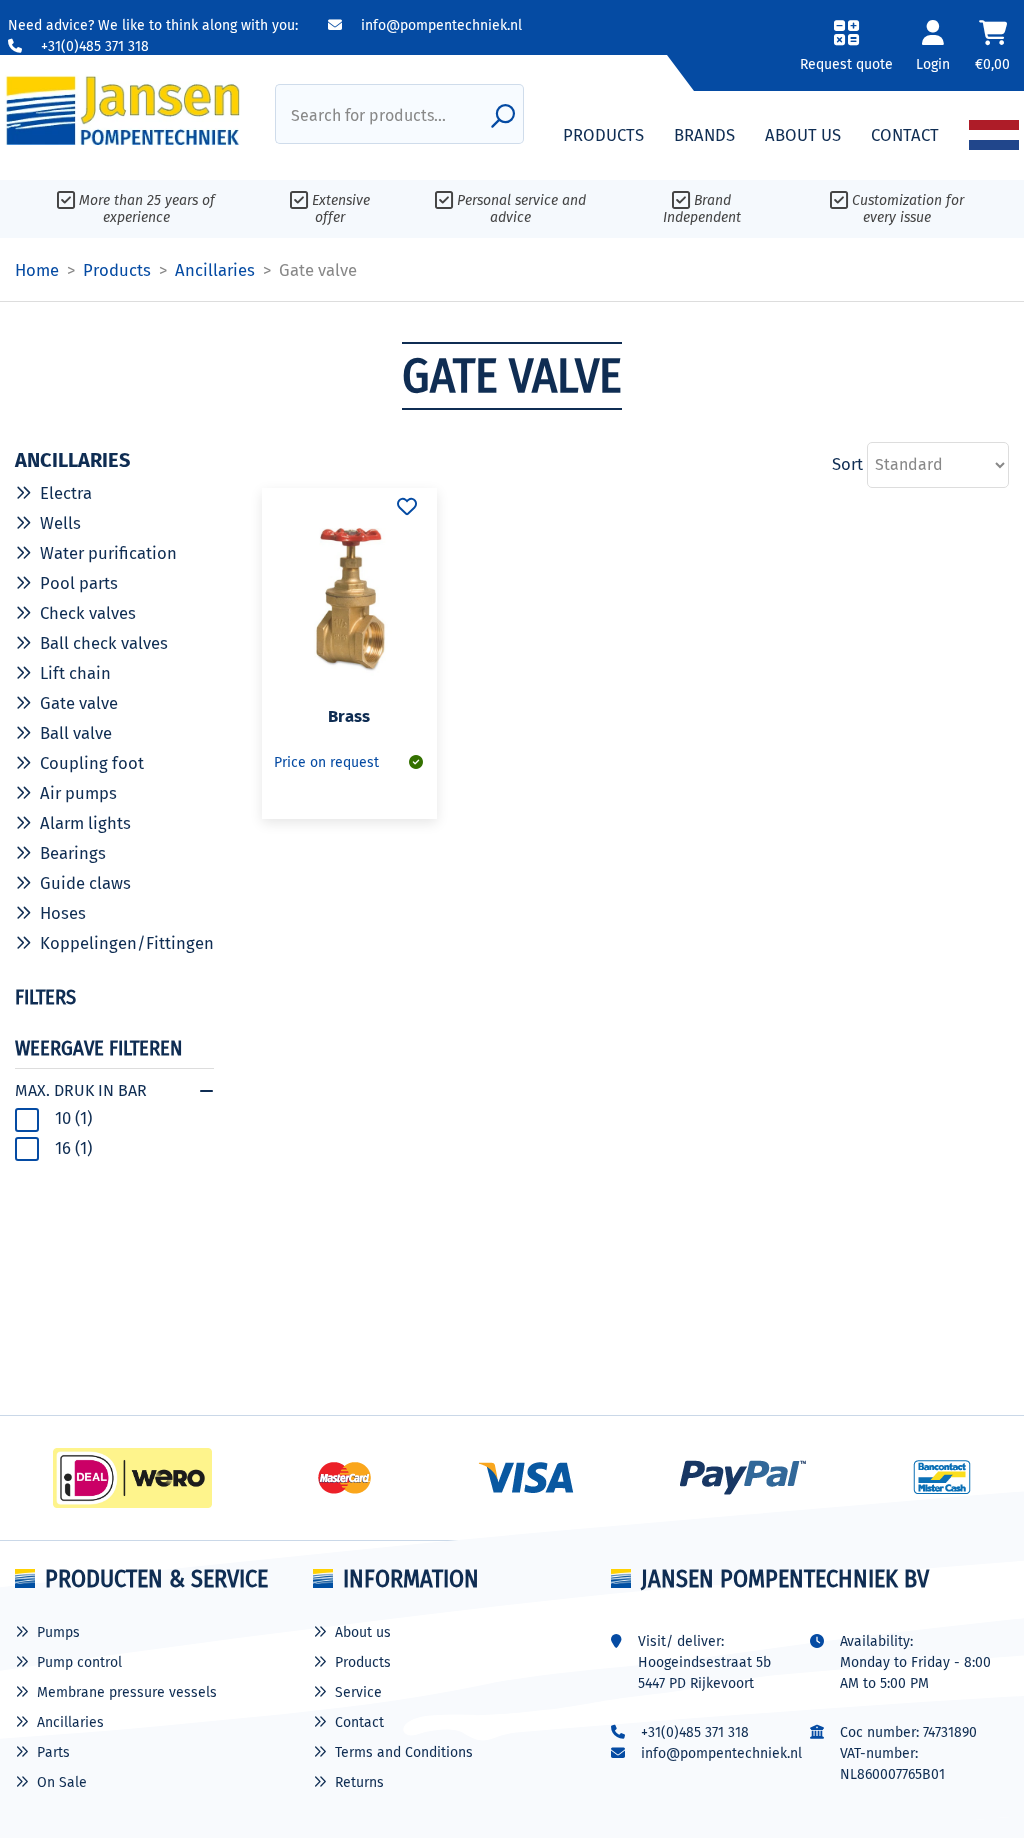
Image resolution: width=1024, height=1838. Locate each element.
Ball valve (76, 733)
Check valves (88, 613)
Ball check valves (104, 643)
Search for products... (368, 115)
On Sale (62, 1782)
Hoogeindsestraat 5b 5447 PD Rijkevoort (704, 1673)
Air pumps (78, 793)
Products (363, 1662)
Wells (60, 523)
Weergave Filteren (98, 1048)
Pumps (58, 1632)
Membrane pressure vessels (127, 1692)
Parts (53, 1752)
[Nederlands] (994, 135)
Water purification (108, 553)
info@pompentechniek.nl (439, 25)
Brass (349, 716)
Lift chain (75, 673)
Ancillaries (70, 1722)
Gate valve (79, 703)
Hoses (63, 913)
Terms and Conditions (404, 1752)
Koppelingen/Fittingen (127, 943)
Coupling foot (92, 763)
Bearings (73, 853)
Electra (66, 493)
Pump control (79, 1662)
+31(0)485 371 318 (93, 46)
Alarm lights (85, 823)
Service (358, 1692)
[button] (846, 52)
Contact (359, 1722)
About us (363, 1632)
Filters (45, 997)
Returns (359, 1782)
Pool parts (79, 583)
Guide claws (85, 883)
